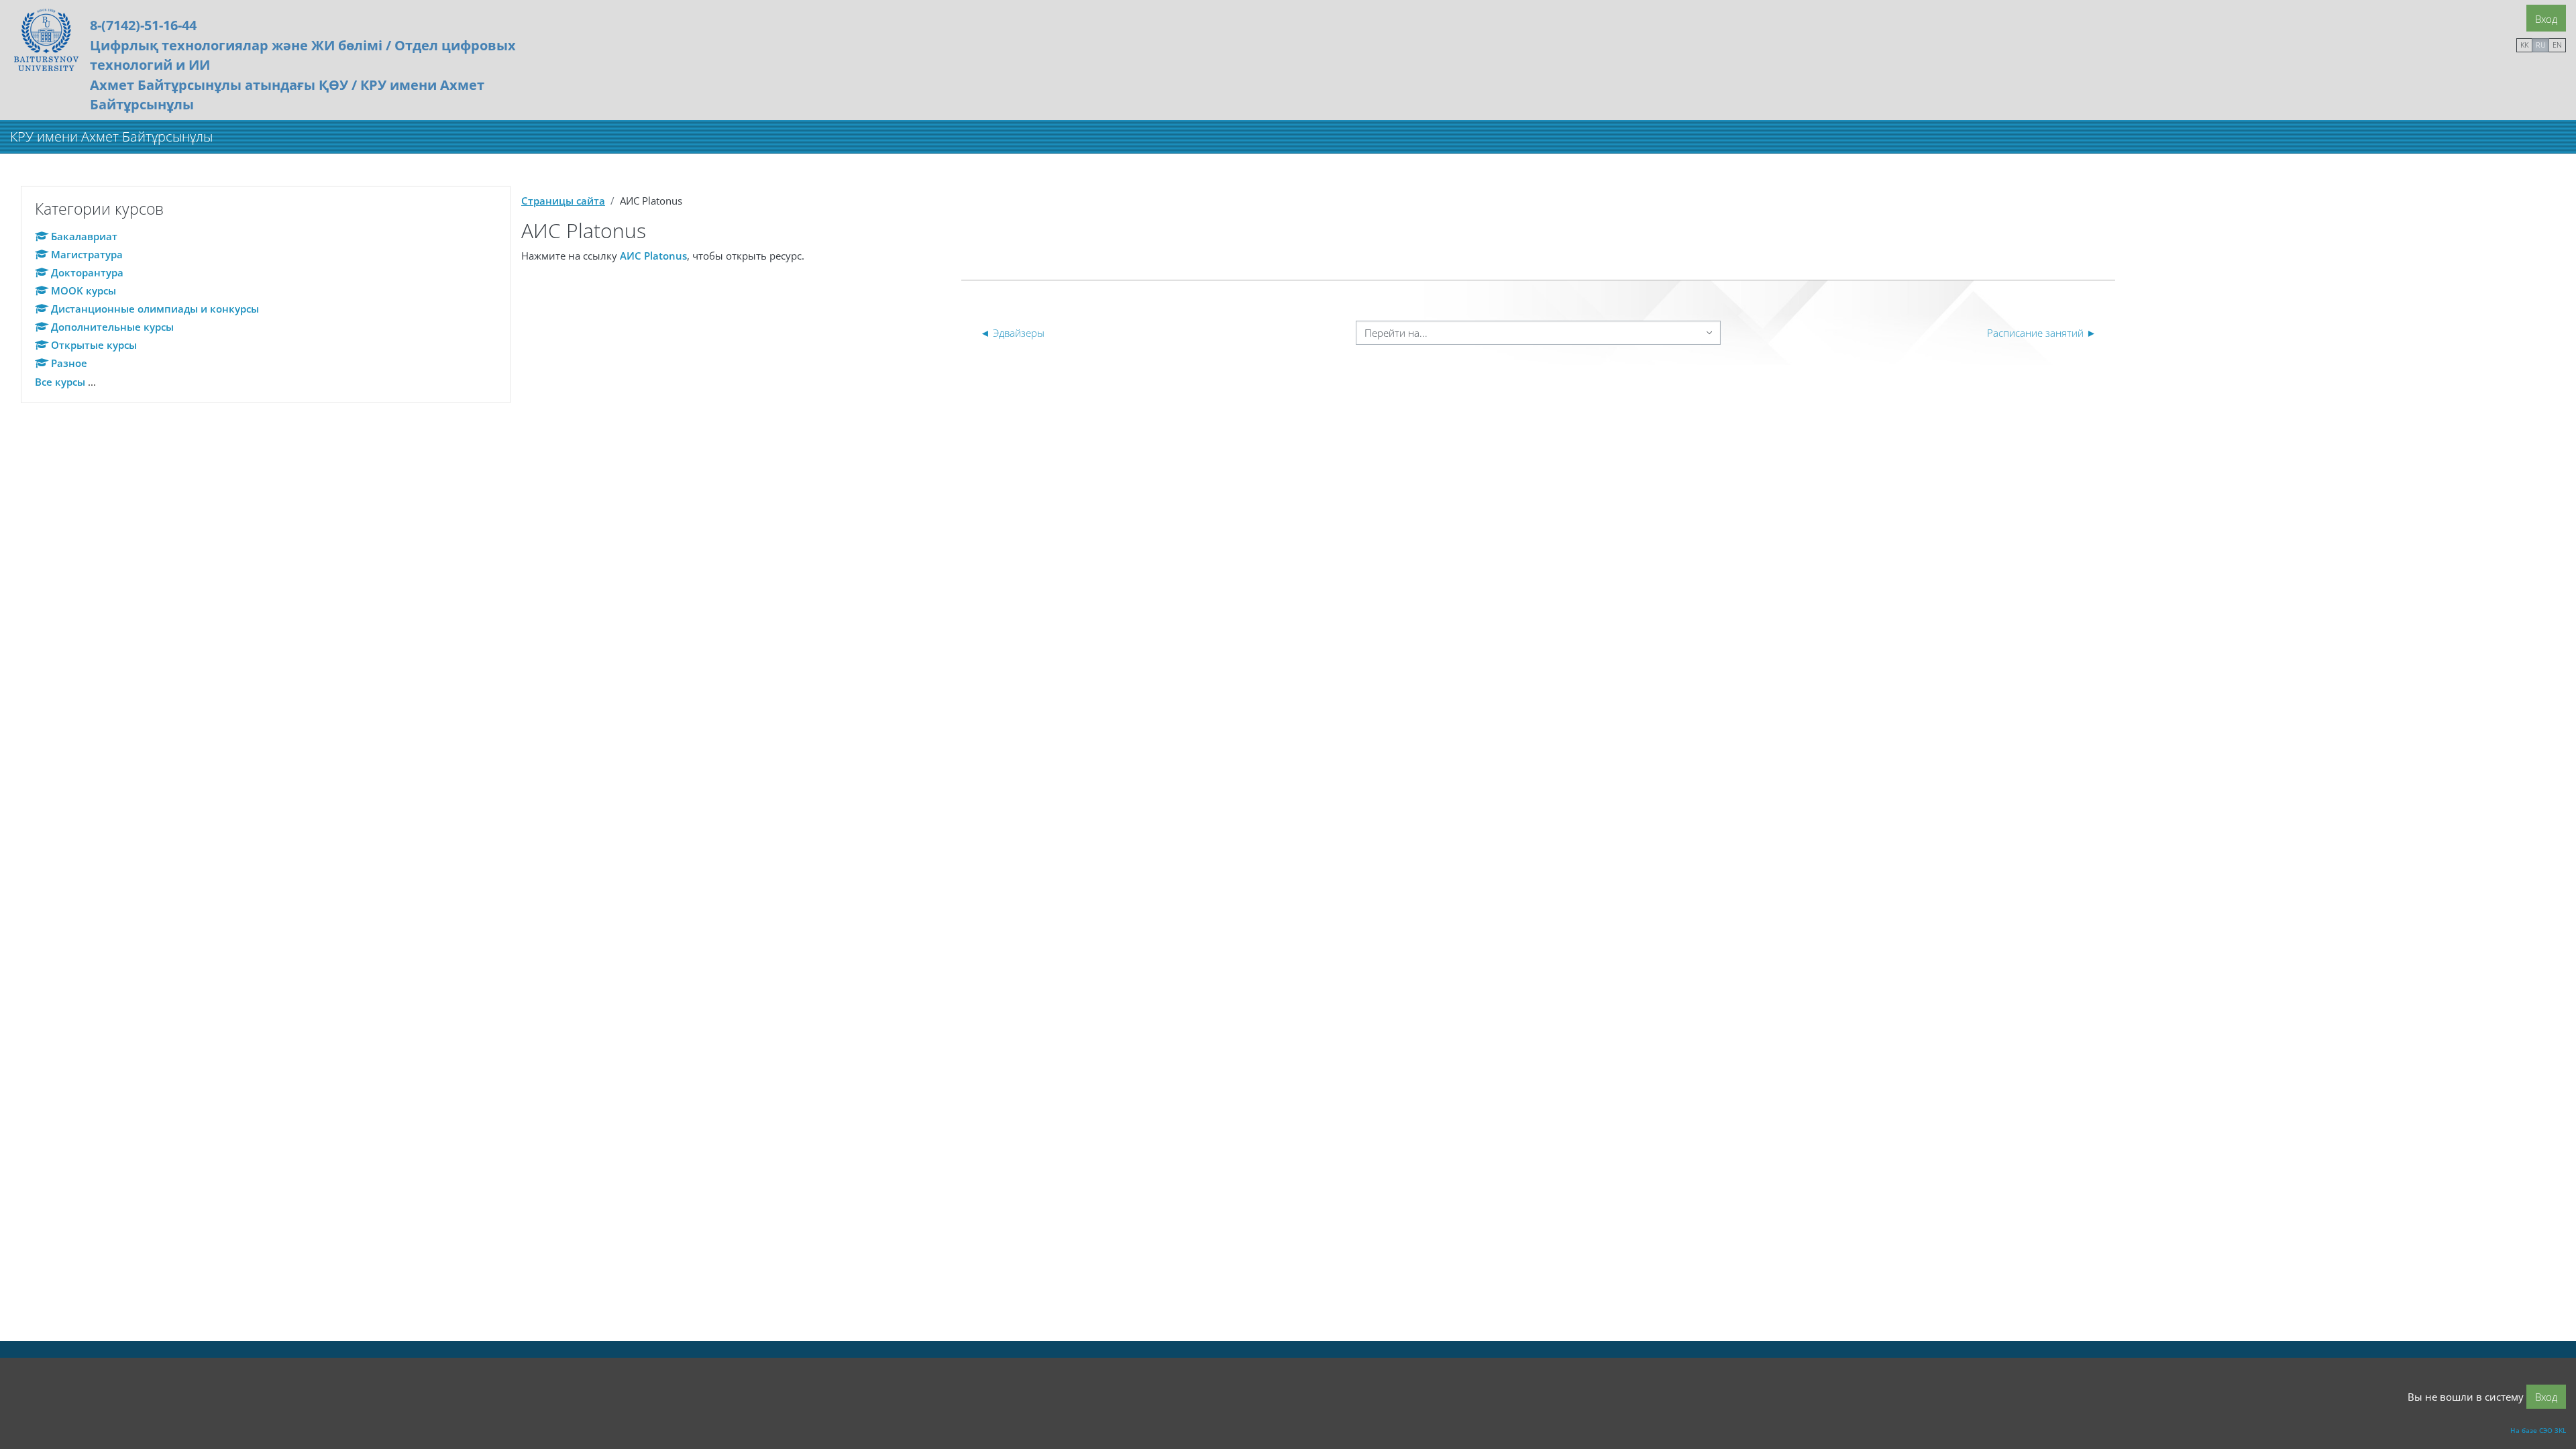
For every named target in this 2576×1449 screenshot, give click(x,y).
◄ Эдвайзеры (1012, 333)
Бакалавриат (84, 236)
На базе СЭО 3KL (2538, 1430)
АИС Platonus (653, 256)
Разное (69, 363)
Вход (2546, 19)
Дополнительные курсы (112, 327)
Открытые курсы (94, 345)
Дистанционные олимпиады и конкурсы (155, 309)
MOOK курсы (84, 290)
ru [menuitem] (2541, 45)
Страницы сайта (563, 201)
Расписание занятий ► (2042, 333)
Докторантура (87, 272)
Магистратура (87, 254)
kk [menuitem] (2524, 45)
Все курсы (60, 382)
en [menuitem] (2557, 45)
